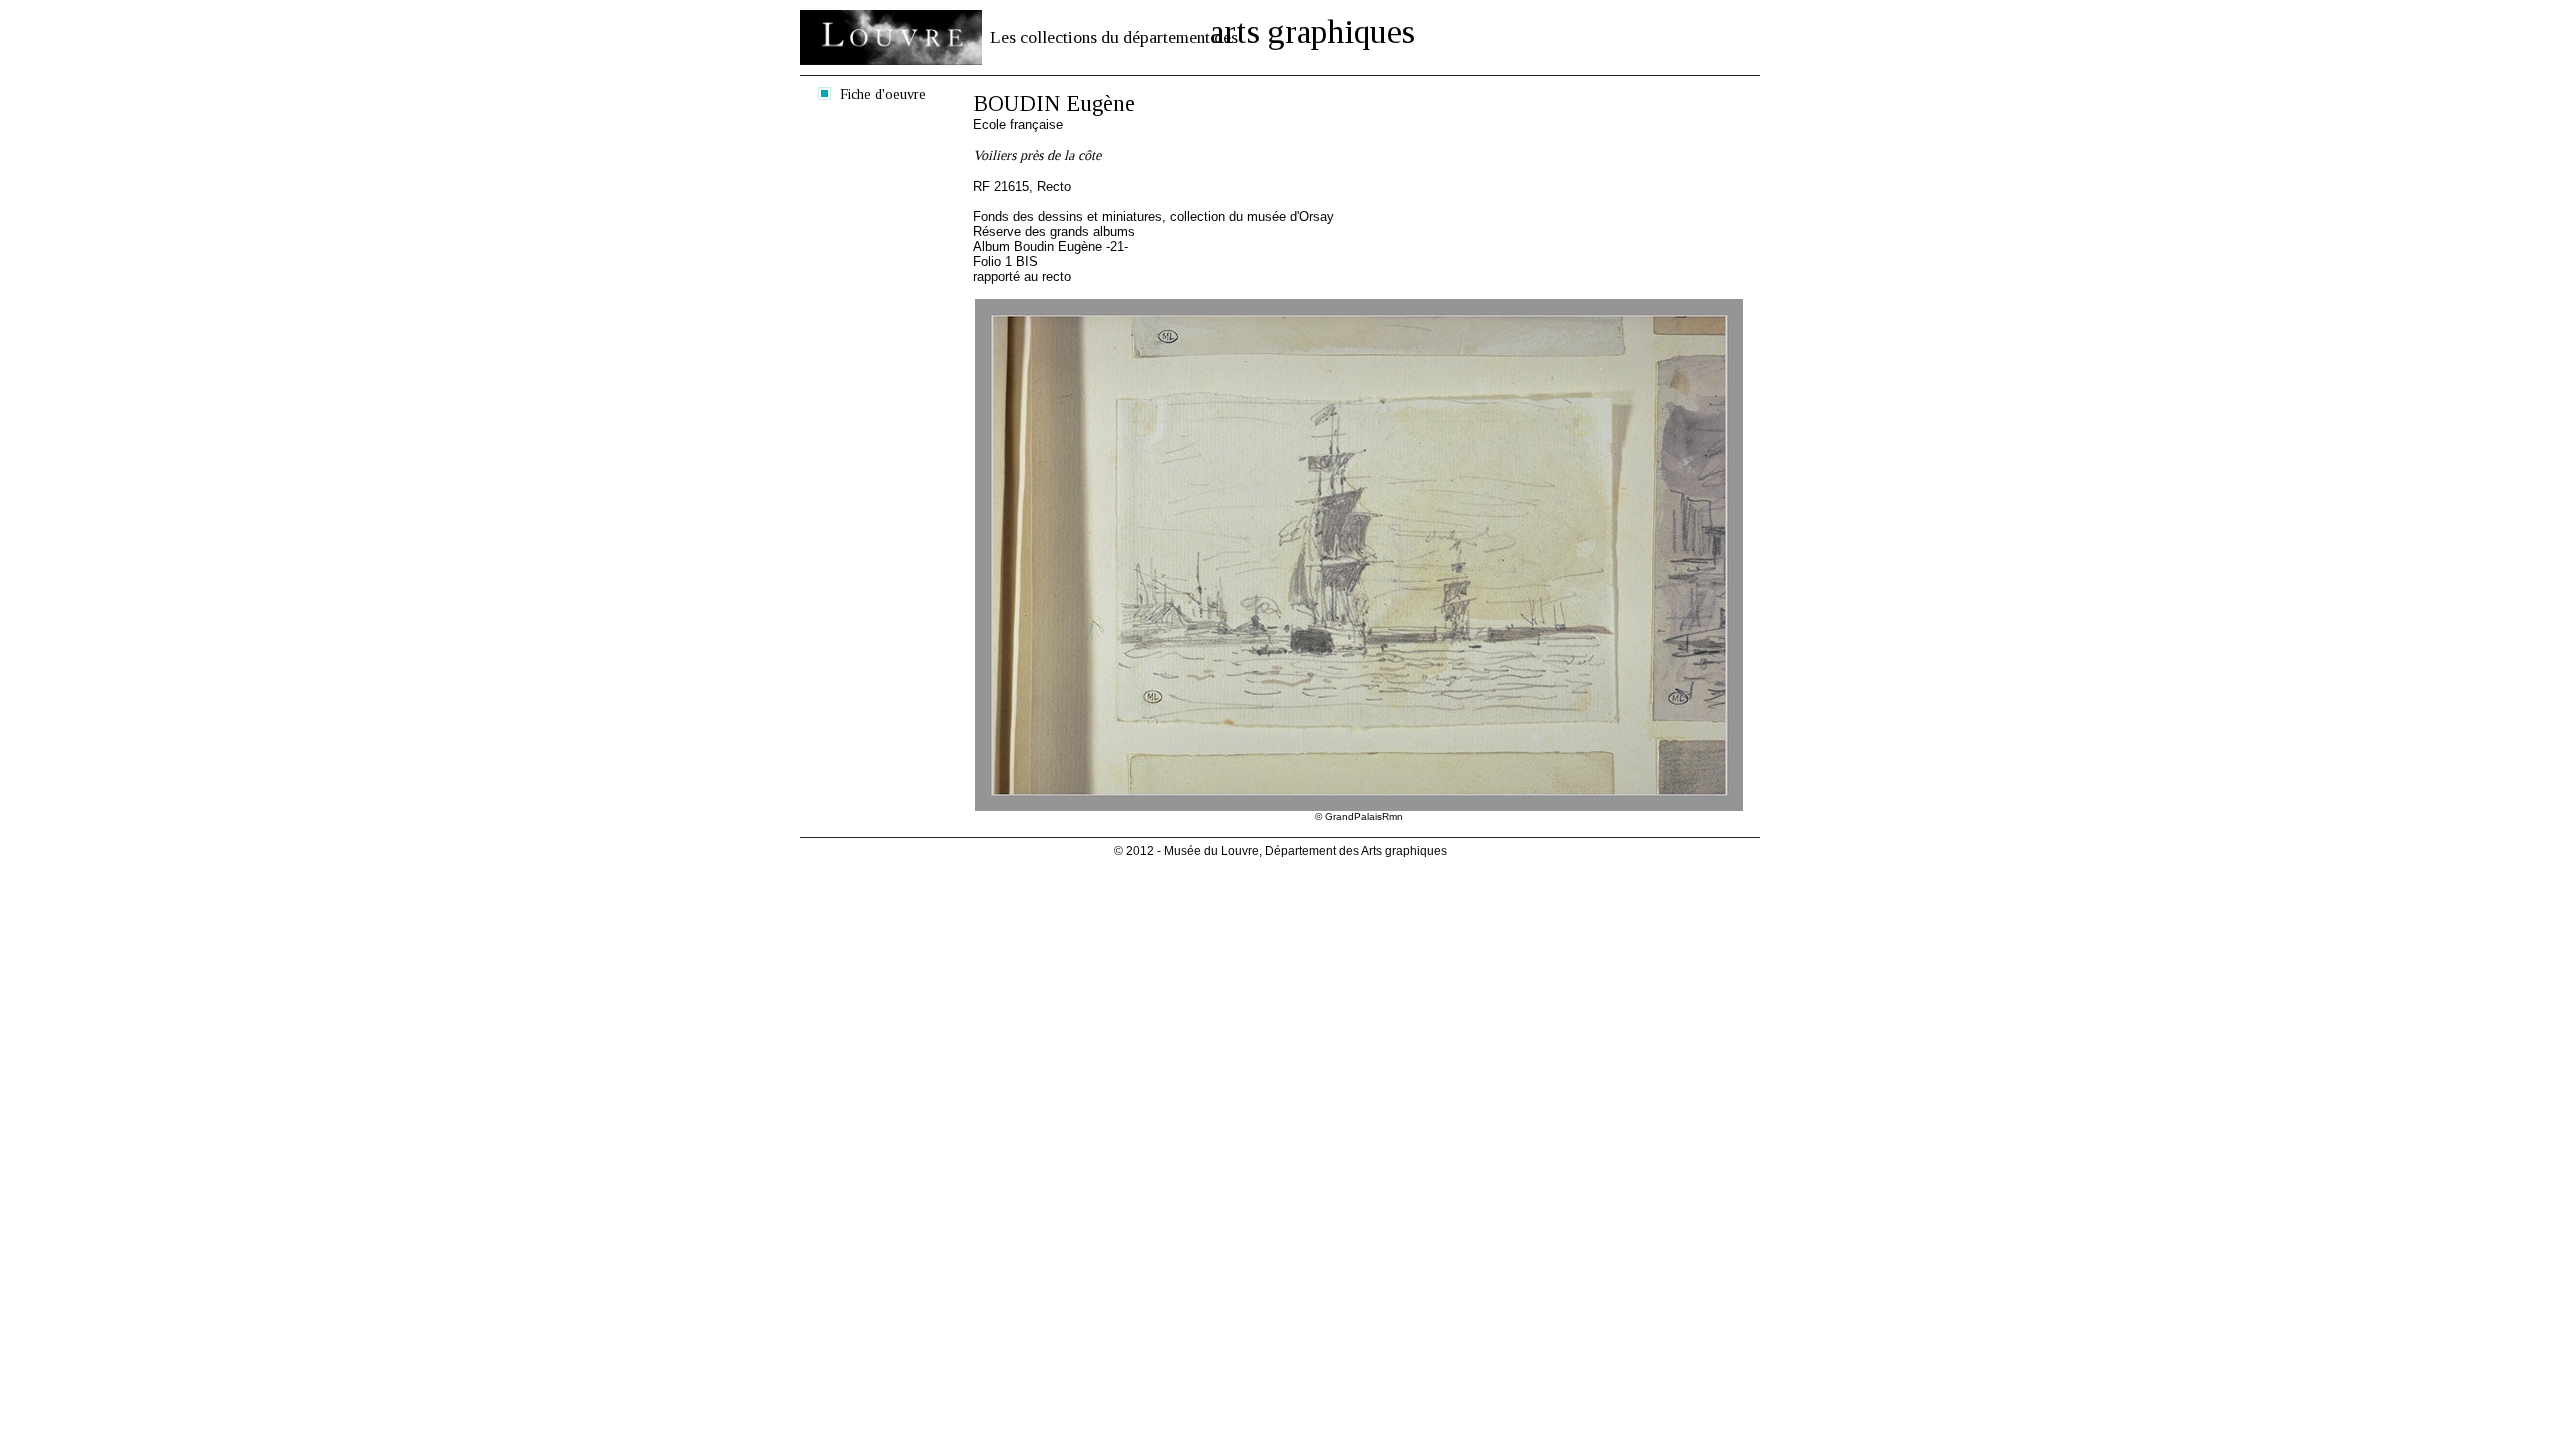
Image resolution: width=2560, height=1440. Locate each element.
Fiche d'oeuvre (883, 94)
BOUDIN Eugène (1054, 103)
